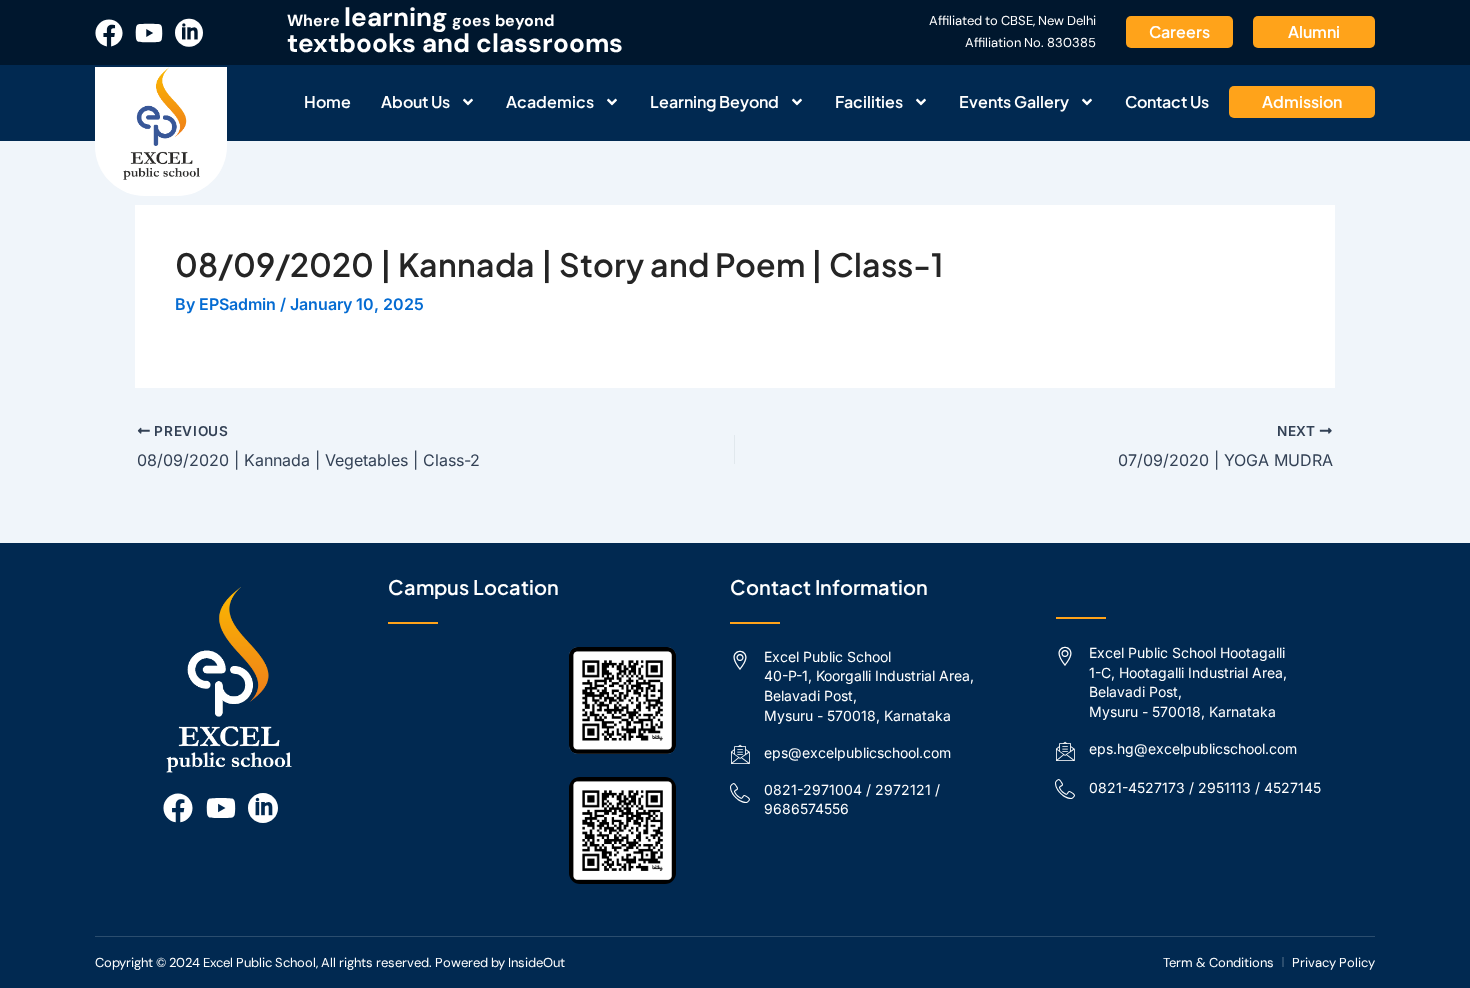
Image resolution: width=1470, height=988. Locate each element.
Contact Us (1167, 101)
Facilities (869, 101)
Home (327, 101)
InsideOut (536, 962)
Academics (550, 101)
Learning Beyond (714, 101)
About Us (415, 101)
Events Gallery (1014, 101)
